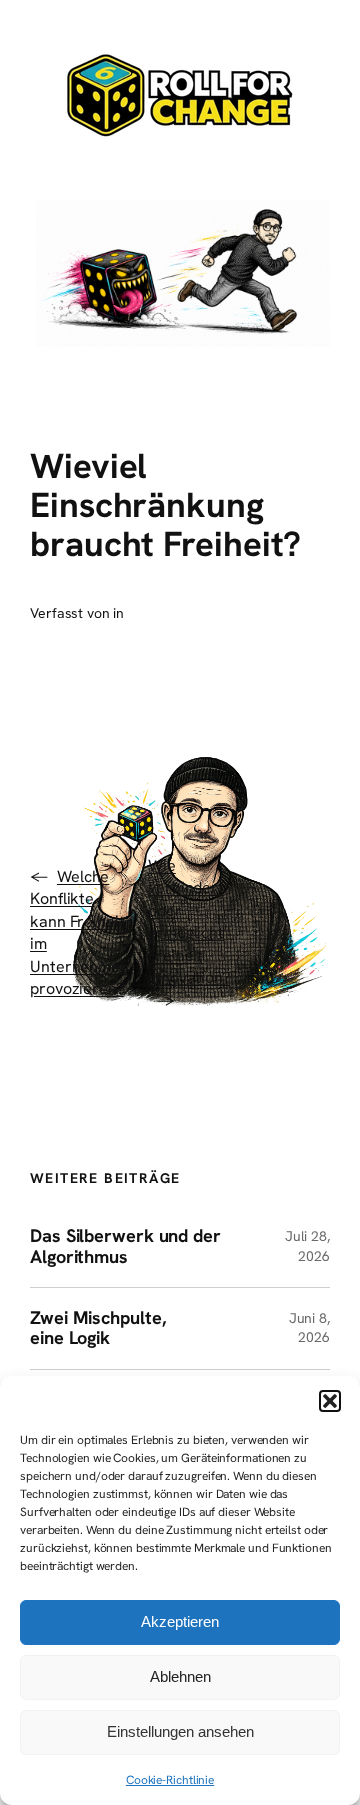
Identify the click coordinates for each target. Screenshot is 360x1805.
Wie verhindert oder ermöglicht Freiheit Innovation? (189, 922)
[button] (330, 1401)
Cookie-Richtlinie (170, 1780)
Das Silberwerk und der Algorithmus (125, 1246)
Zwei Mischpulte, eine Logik (97, 1328)
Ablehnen (180, 1676)
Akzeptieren (180, 1621)
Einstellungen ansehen (180, 1731)
